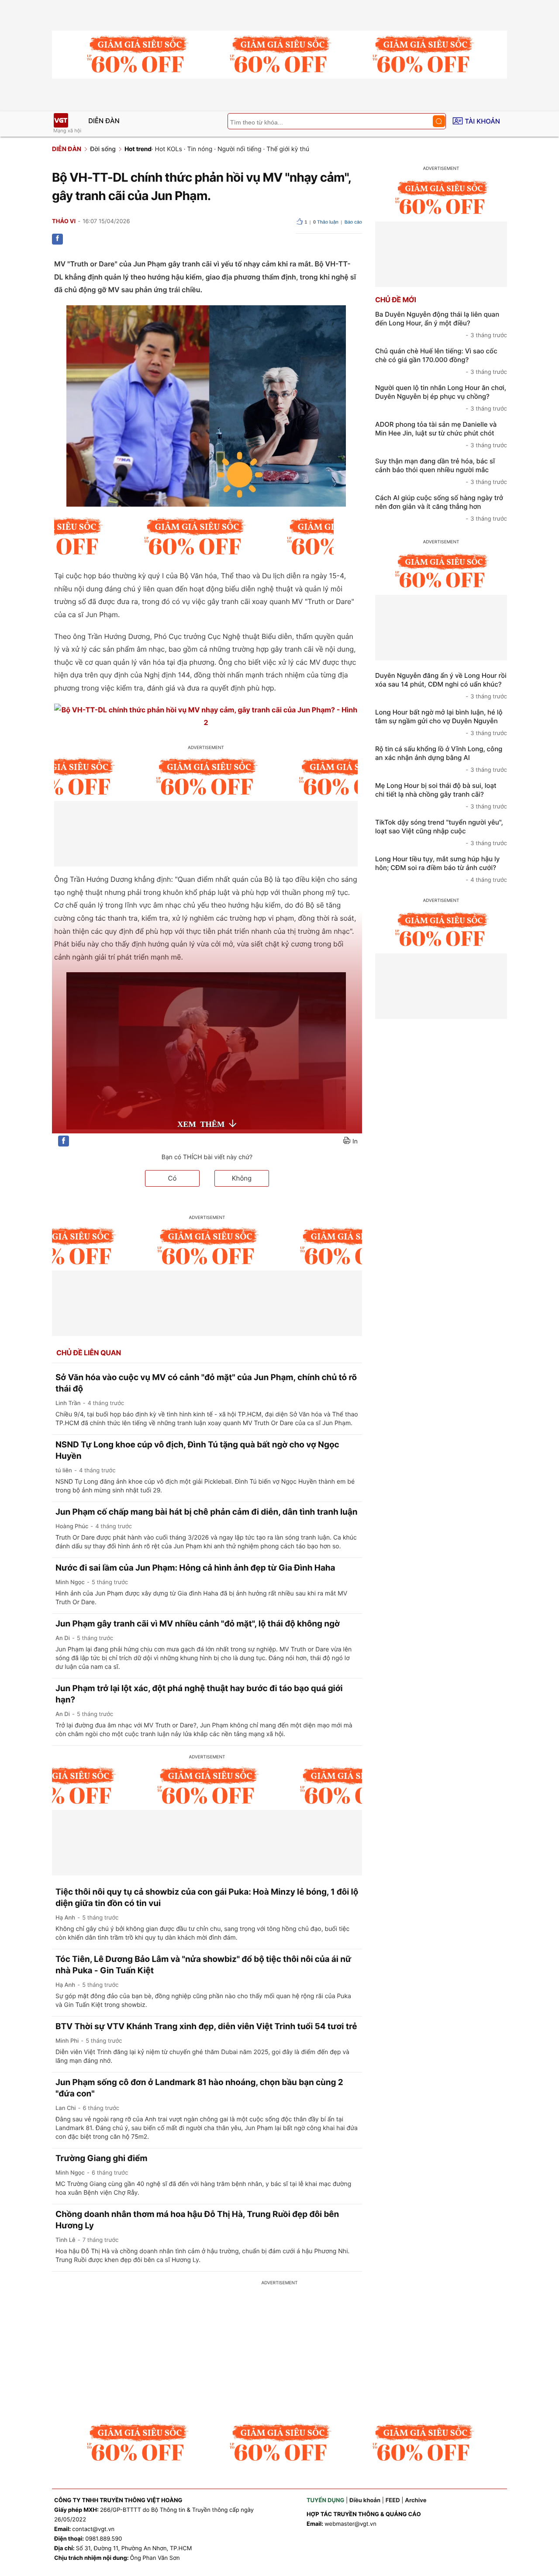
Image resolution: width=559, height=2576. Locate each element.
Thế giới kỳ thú (288, 149)
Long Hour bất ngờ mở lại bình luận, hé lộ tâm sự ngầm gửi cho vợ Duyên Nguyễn (441, 722)
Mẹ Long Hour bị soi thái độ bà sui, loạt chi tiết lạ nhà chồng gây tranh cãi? (441, 796)
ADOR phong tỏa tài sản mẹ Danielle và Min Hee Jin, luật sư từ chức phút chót (441, 435)
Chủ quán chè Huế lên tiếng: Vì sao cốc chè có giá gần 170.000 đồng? (441, 361)
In (355, 1141)
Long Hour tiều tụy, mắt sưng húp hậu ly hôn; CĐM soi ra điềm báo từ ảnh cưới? (441, 869)
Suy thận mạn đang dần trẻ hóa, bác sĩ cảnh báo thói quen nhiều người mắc (441, 471)
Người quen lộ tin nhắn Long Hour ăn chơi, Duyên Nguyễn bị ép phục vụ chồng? (441, 398)
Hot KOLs (169, 149)
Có (173, 1178)
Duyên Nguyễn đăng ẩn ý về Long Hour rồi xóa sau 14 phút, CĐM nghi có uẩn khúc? (441, 686)
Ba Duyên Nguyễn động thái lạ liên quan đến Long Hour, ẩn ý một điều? (441, 325)
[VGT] (61, 120)
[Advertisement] (279, 2353)
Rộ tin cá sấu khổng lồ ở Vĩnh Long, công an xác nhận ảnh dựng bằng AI (441, 759)
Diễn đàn (104, 121)
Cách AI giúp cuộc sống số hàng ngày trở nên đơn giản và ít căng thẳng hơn (441, 508)
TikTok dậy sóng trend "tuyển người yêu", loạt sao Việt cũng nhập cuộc (441, 832)
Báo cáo (353, 222)
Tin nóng (200, 149)
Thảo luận (326, 222)
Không (242, 1178)
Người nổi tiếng (240, 149)
